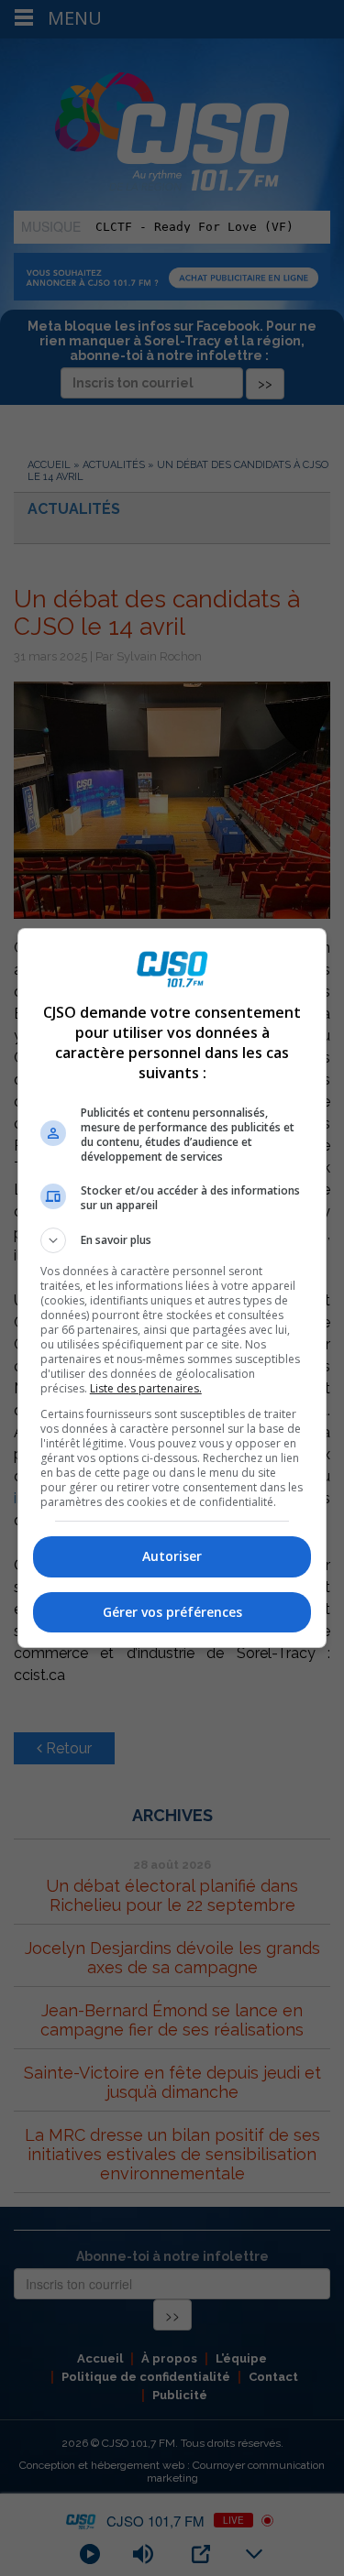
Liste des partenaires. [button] (146, 1388)
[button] (172, 1240)
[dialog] (172, 1288)
